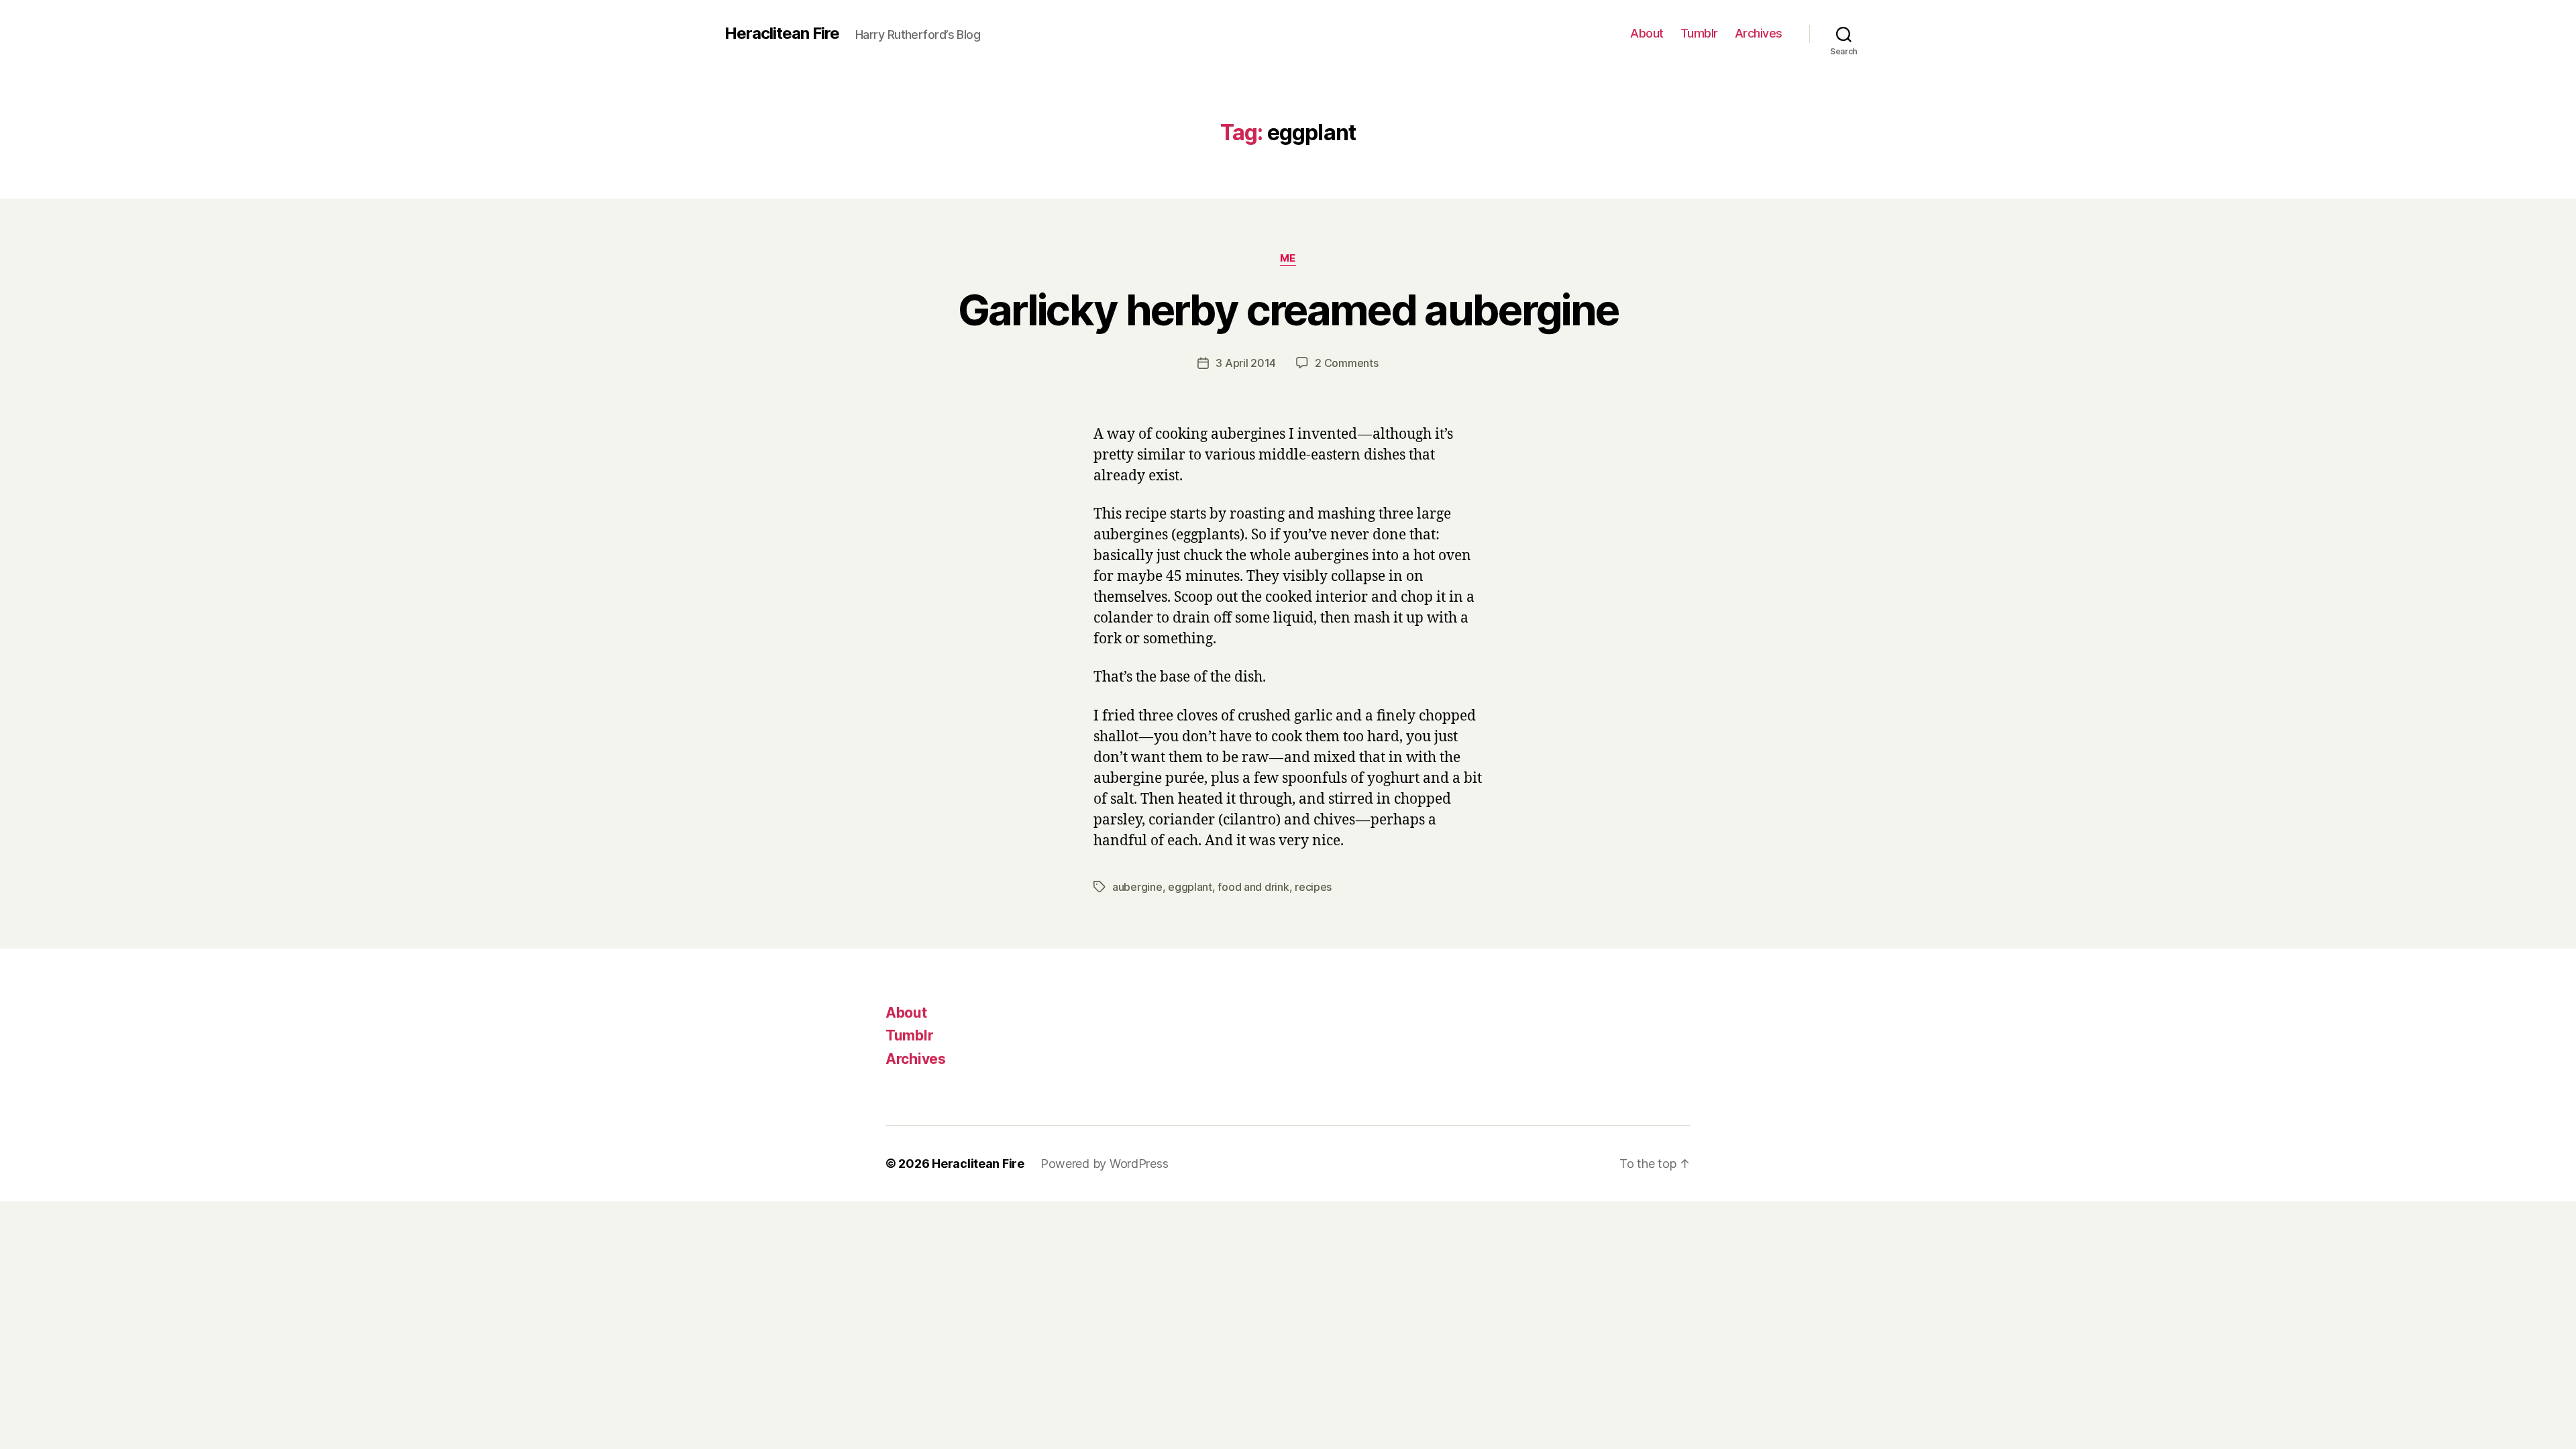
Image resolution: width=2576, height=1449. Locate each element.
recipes (1313, 887)
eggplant (1190, 887)
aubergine (1137, 887)
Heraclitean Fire (782, 34)
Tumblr (1699, 33)
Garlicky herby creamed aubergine (1288, 310)
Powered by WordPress (1105, 1164)
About (1647, 33)
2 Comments (1346, 363)
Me (1288, 258)
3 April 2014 (1246, 363)
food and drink (1253, 887)
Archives (1759, 33)
